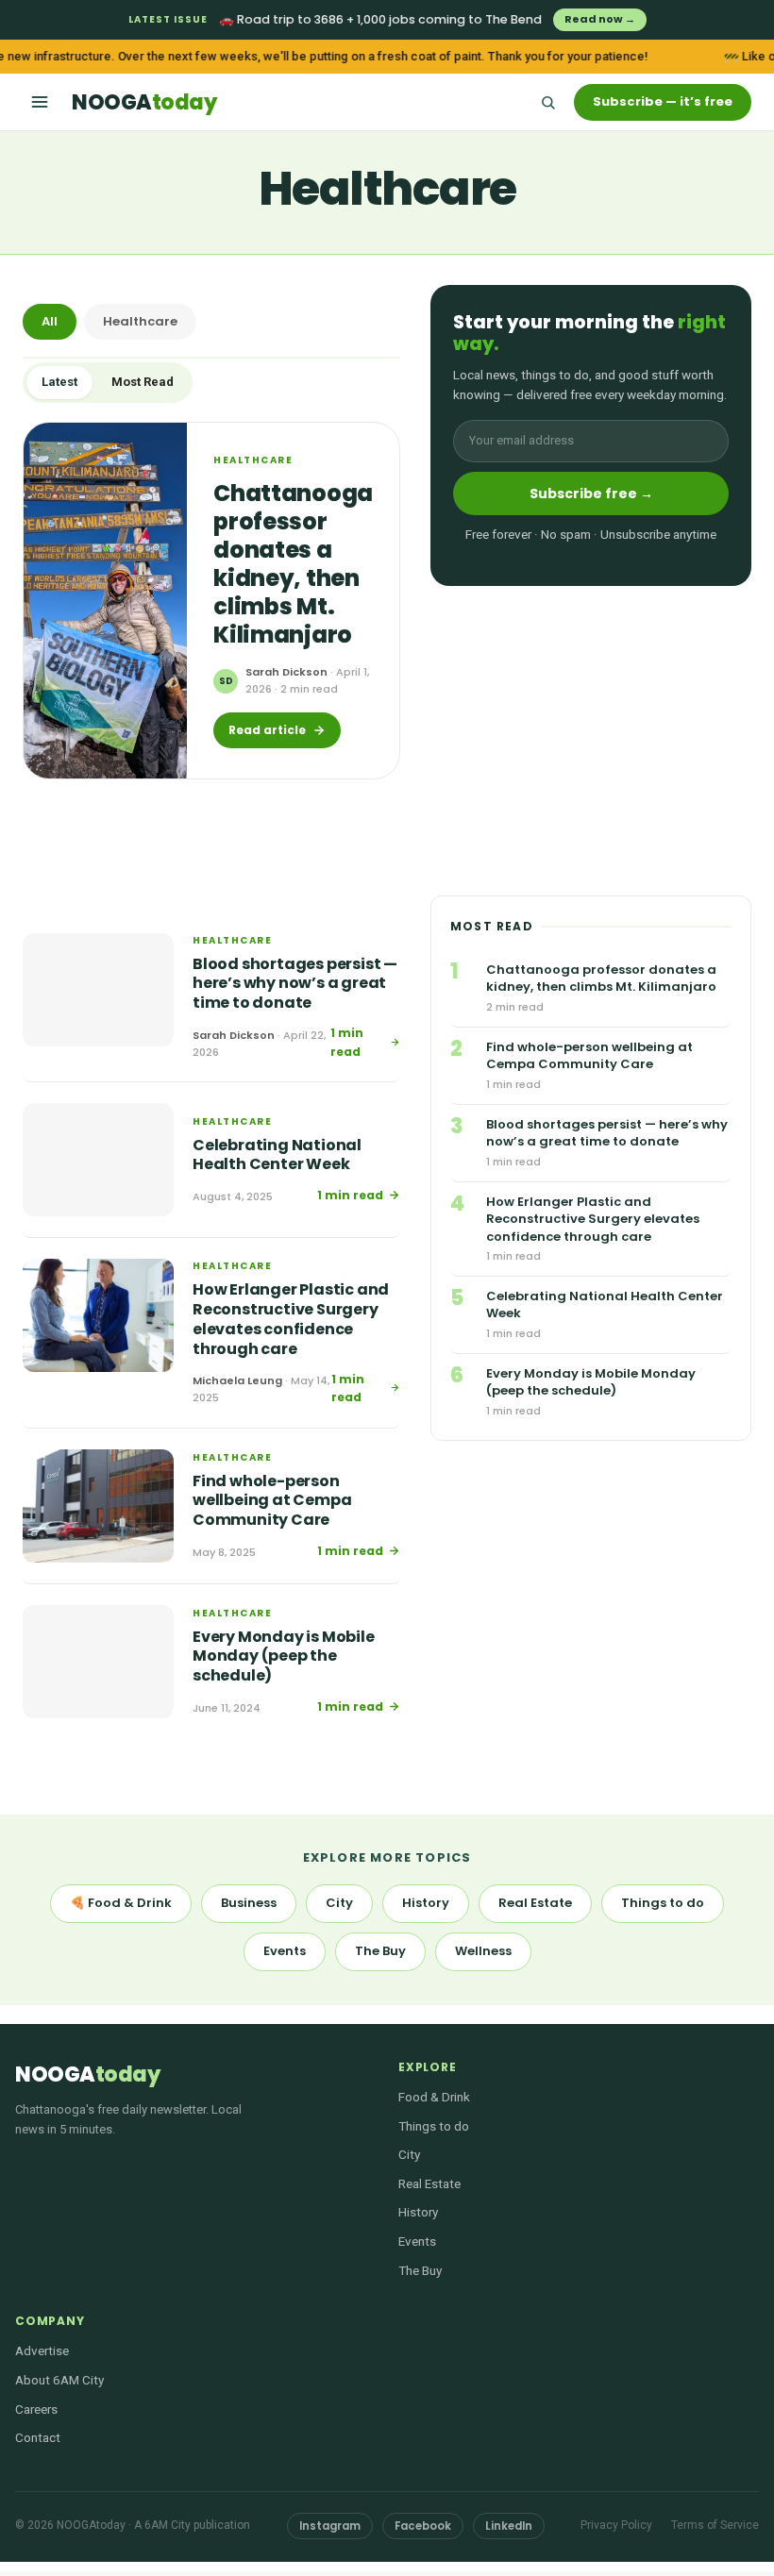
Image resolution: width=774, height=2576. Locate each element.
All (50, 321)
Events (285, 1951)
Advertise (42, 2350)
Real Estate (535, 1903)
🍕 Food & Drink (121, 1903)
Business (249, 1903)
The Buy (380, 1951)
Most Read (143, 382)
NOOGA (144, 102)
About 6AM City (59, 2380)
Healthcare (140, 321)
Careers (36, 2409)
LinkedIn (509, 2526)
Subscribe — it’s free (663, 101)
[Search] (547, 102)
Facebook (423, 2526)
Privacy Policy (616, 2525)
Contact (38, 2437)
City (339, 1903)
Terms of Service (715, 2525)
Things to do (663, 1903)
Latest (59, 382)
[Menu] (40, 102)
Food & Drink (434, 2097)
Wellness (483, 1951)
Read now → (600, 19)
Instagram (330, 2526)
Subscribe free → (591, 493)
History (426, 1903)
